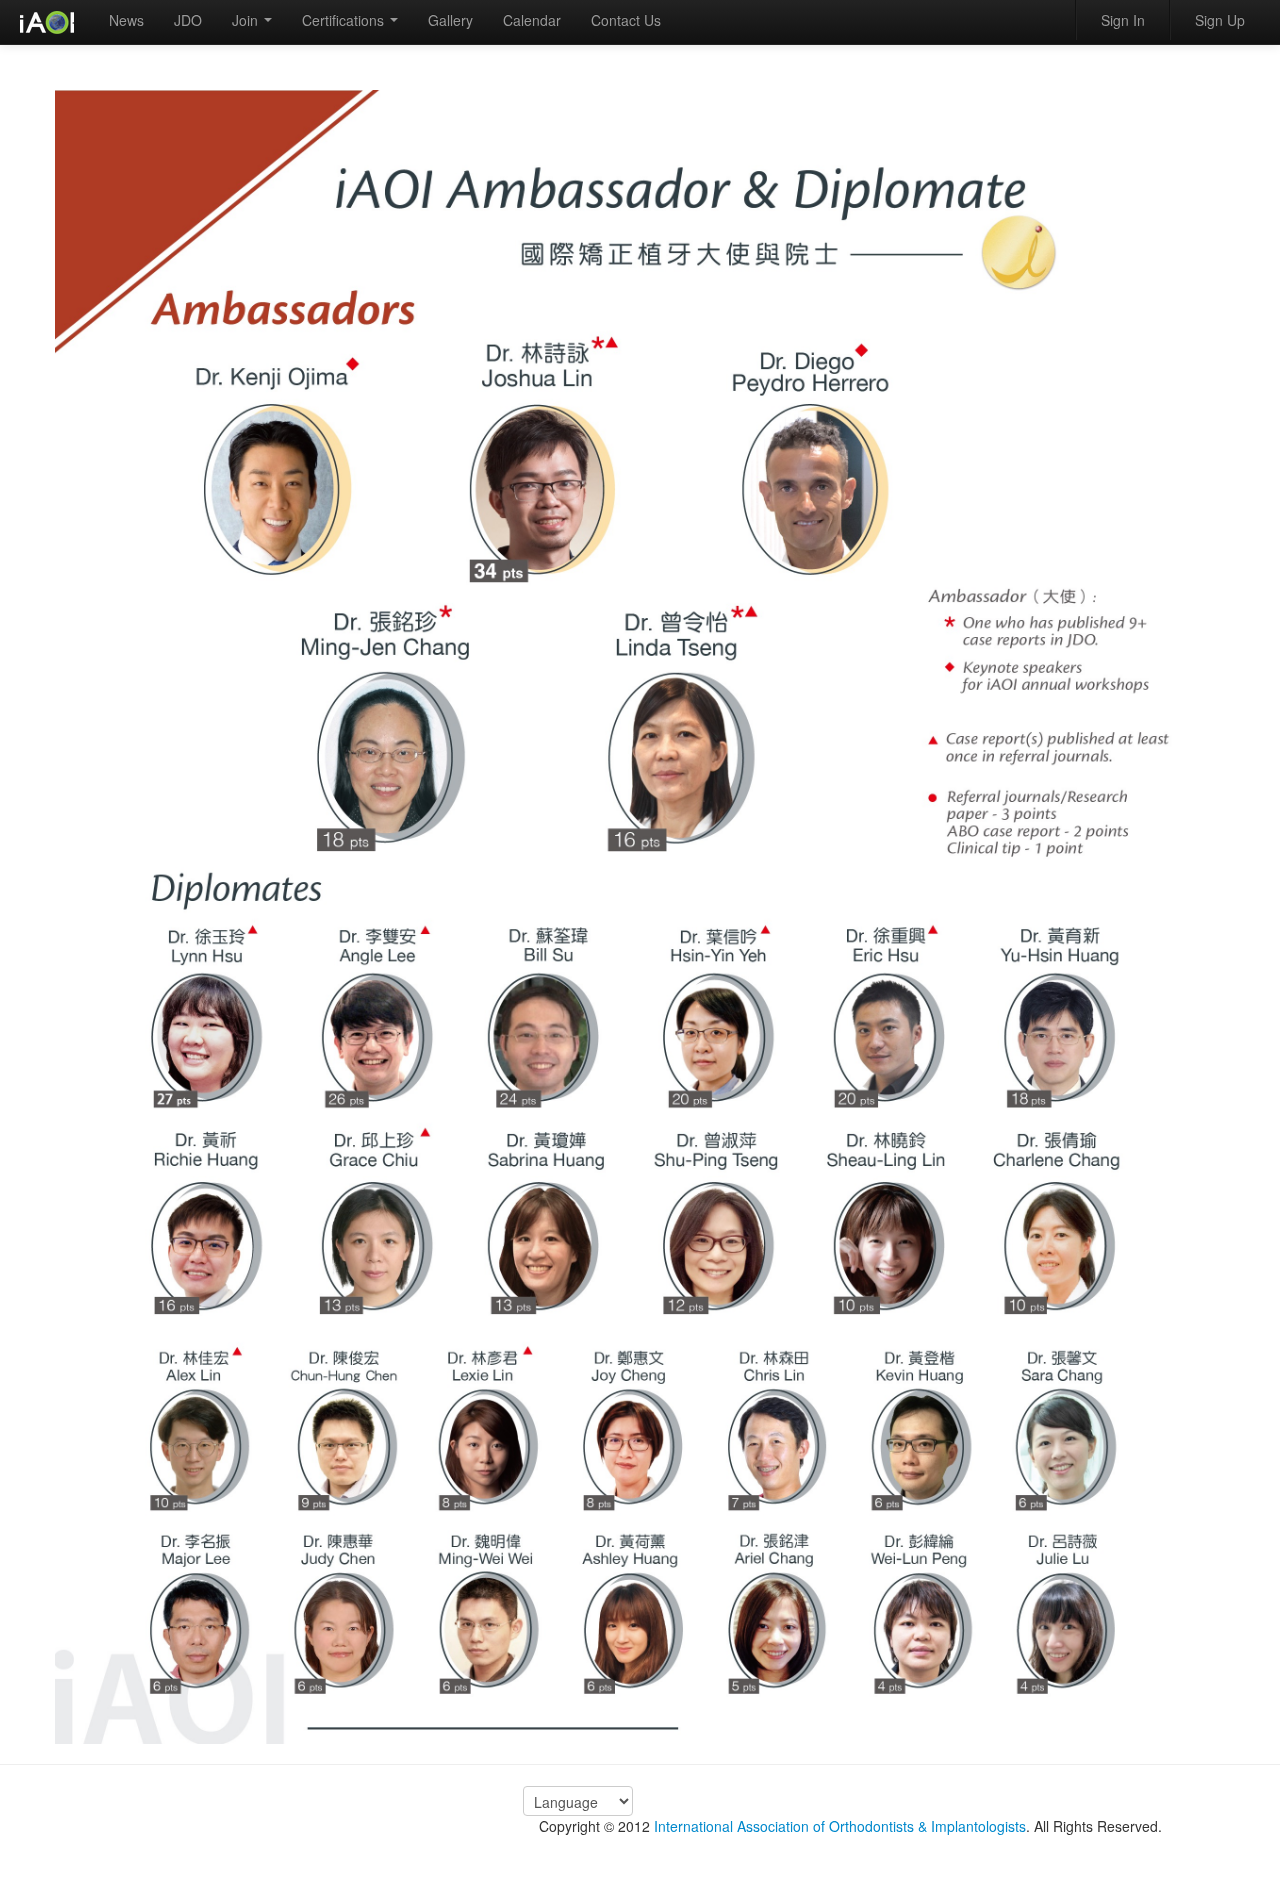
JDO (188, 20)
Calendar (532, 20)
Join (247, 20)
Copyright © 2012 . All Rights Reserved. (850, 1826)
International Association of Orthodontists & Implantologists (840, 1826)
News (126, 20)
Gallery (450, 20)
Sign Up (1220, 20)
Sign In (1123, 20)
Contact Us (626, 20)
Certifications (345, 20)
